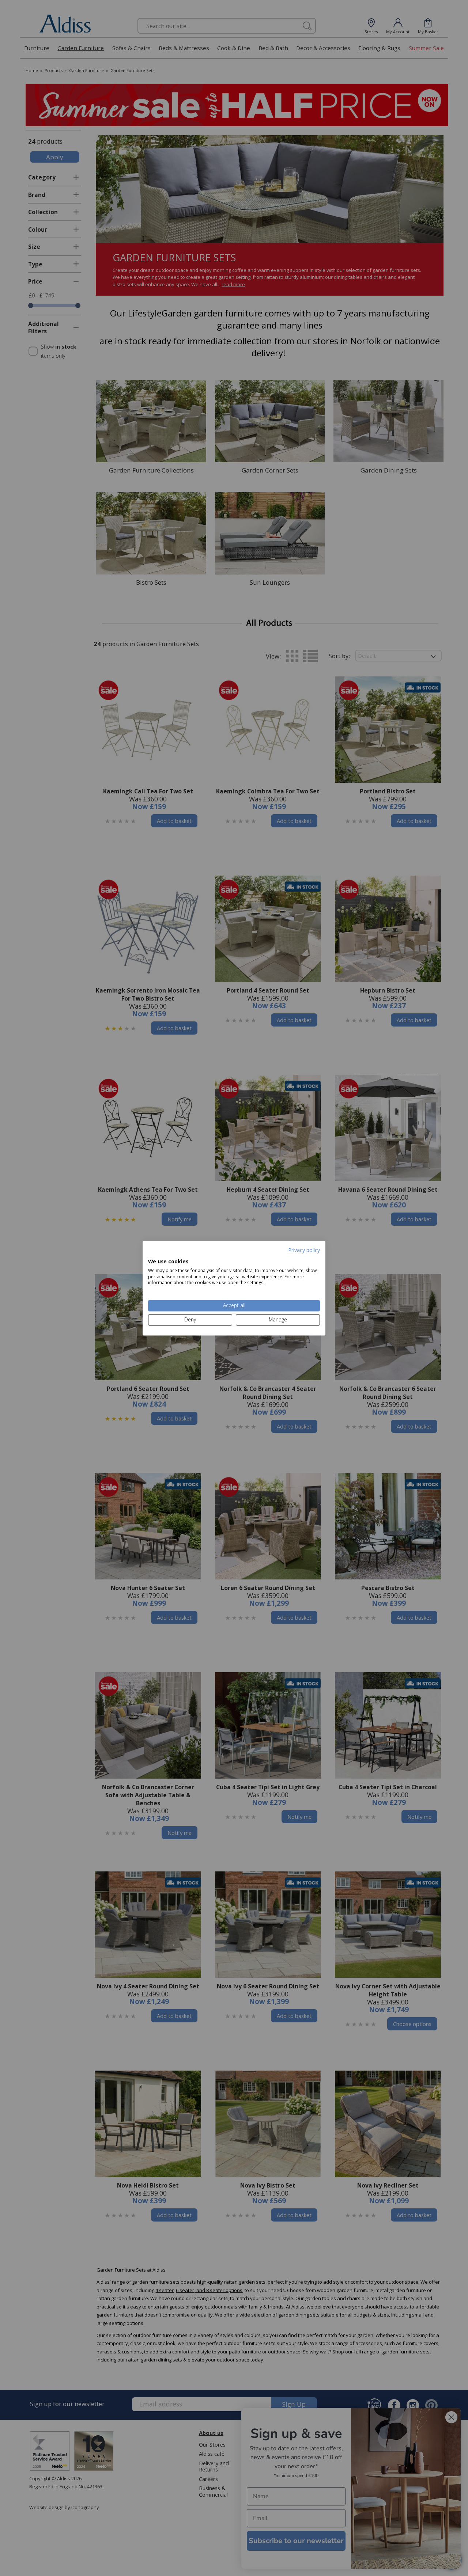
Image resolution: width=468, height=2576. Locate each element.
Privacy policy (304, 1250)
